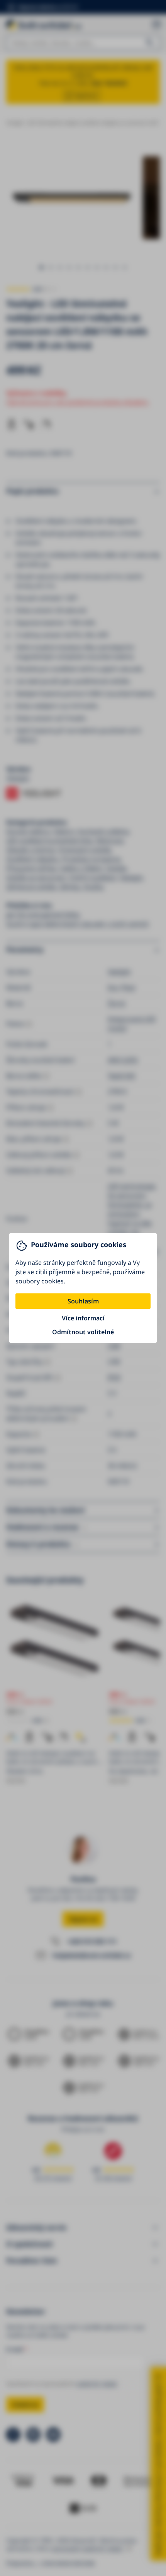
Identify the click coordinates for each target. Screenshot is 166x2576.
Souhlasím (83, 1301)
